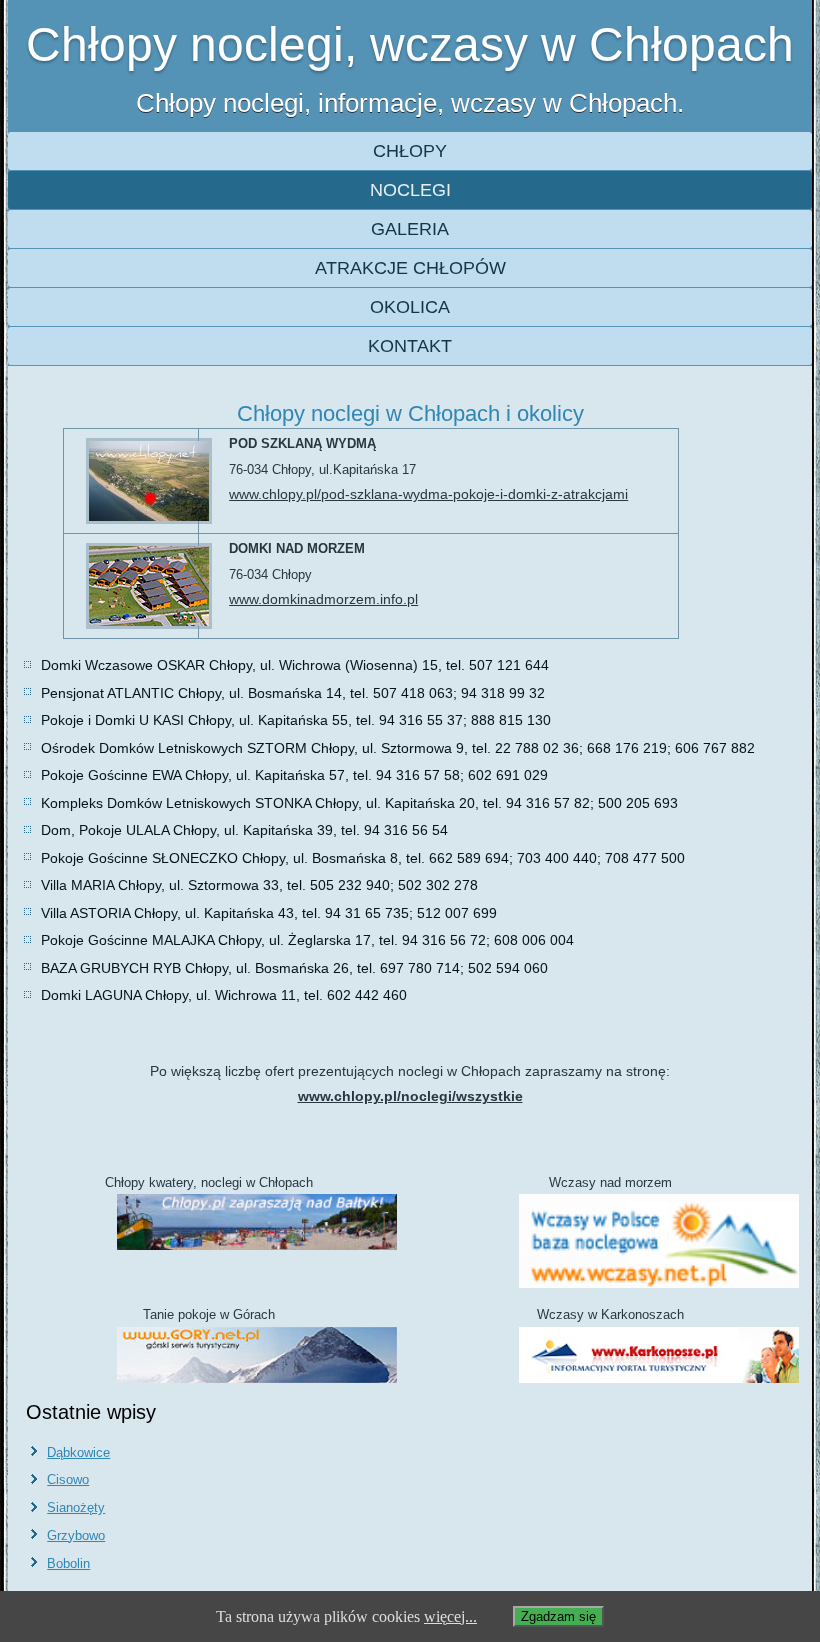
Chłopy (410, 151)
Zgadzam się (558, 1616)
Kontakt (410, 346)
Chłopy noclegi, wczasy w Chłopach (410, 44)
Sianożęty (76, 1507)
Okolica (410, 307)
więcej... (450, 1616)
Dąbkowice (78, 1452)
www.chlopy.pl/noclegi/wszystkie (410, 1096)
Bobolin (68, 1563)
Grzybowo (76, 1535)
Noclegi (410, 190)
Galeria (410, 229)
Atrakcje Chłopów (410, 268)
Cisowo (68, 1479)
